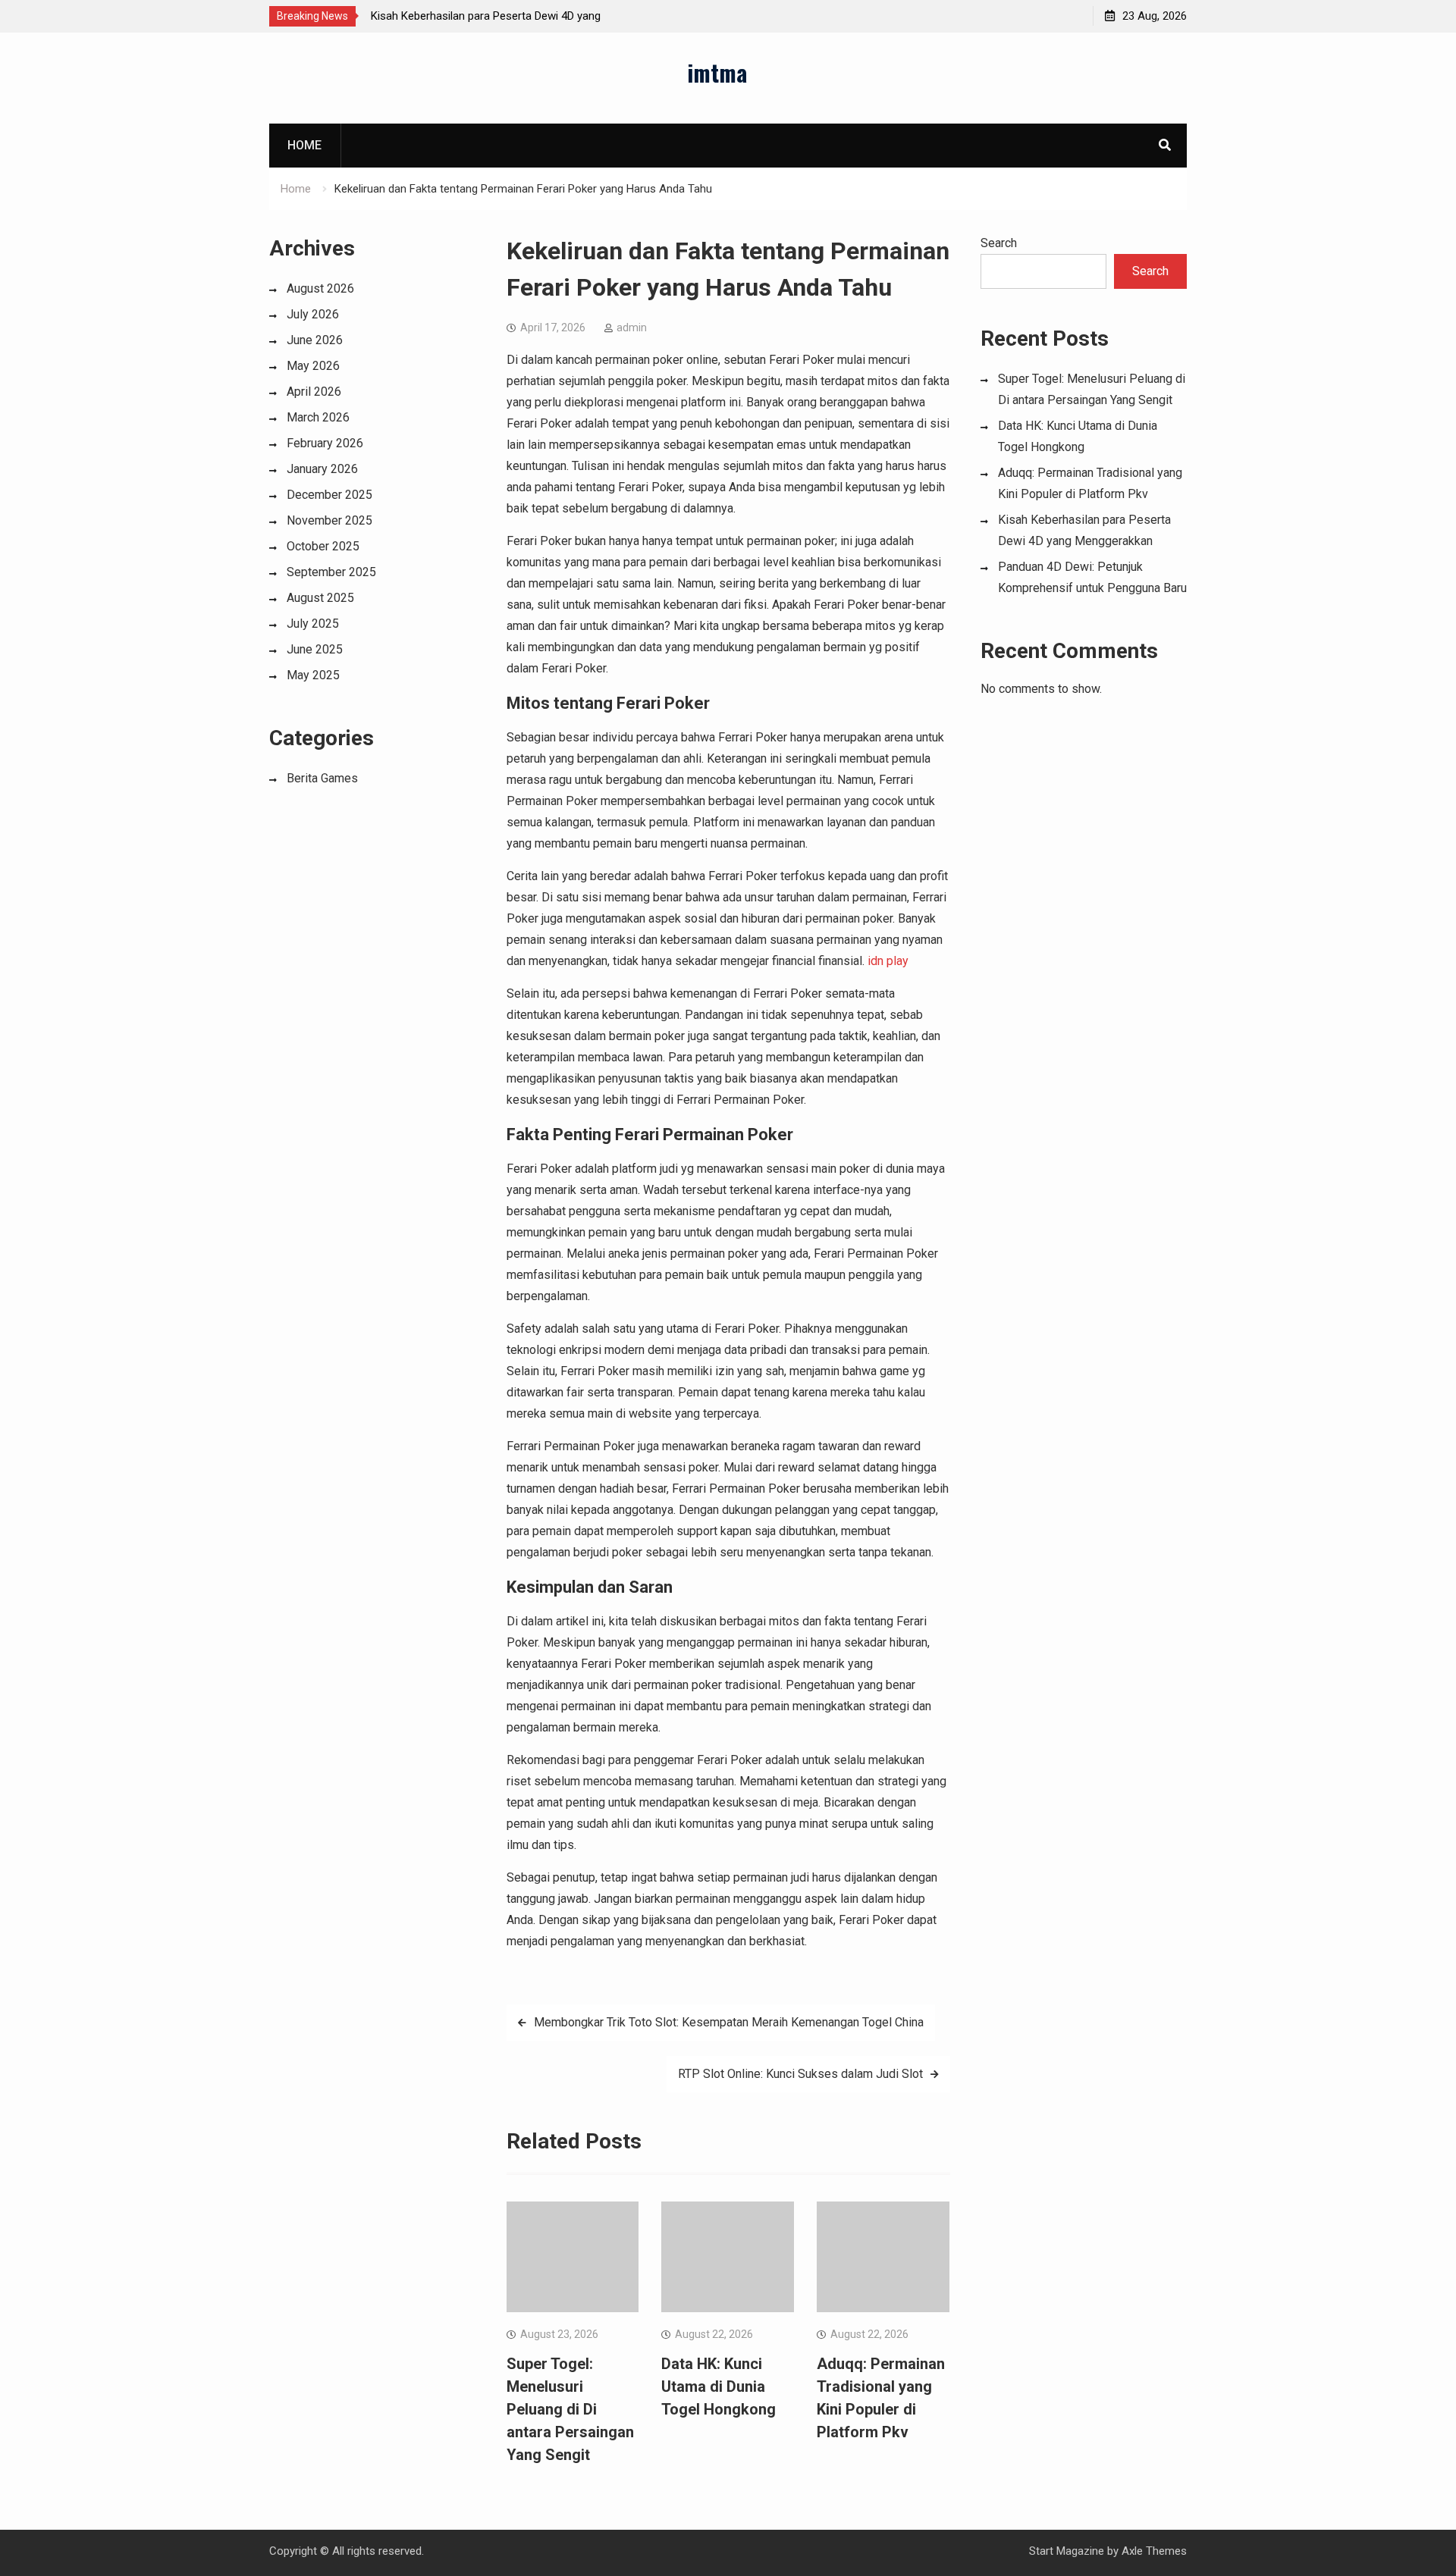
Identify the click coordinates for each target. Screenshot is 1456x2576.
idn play (888, 961)
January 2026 (322, 469)
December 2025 (329, 495)
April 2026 (314, 392)
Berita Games (322, 778)
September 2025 (331, 572)
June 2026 (315, 340)
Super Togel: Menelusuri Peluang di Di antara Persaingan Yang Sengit (570, 2409)
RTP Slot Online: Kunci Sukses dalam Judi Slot (800, 2074)
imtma (717, 72)
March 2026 (318, 417)
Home (304, 145)
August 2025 (320, 598)
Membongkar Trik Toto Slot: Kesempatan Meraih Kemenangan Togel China (729, 2022)
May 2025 (313, 675)
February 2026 (325, 443)
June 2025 (315, 649)
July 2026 (313, 314)
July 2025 (313, 624)
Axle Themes (1154, 2551)
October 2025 (323, 546)
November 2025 (329, 520)
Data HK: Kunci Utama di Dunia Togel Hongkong (719, 2386)
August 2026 (320, 288)
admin (632, 327)
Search (999, 243)
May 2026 (313, 366)
